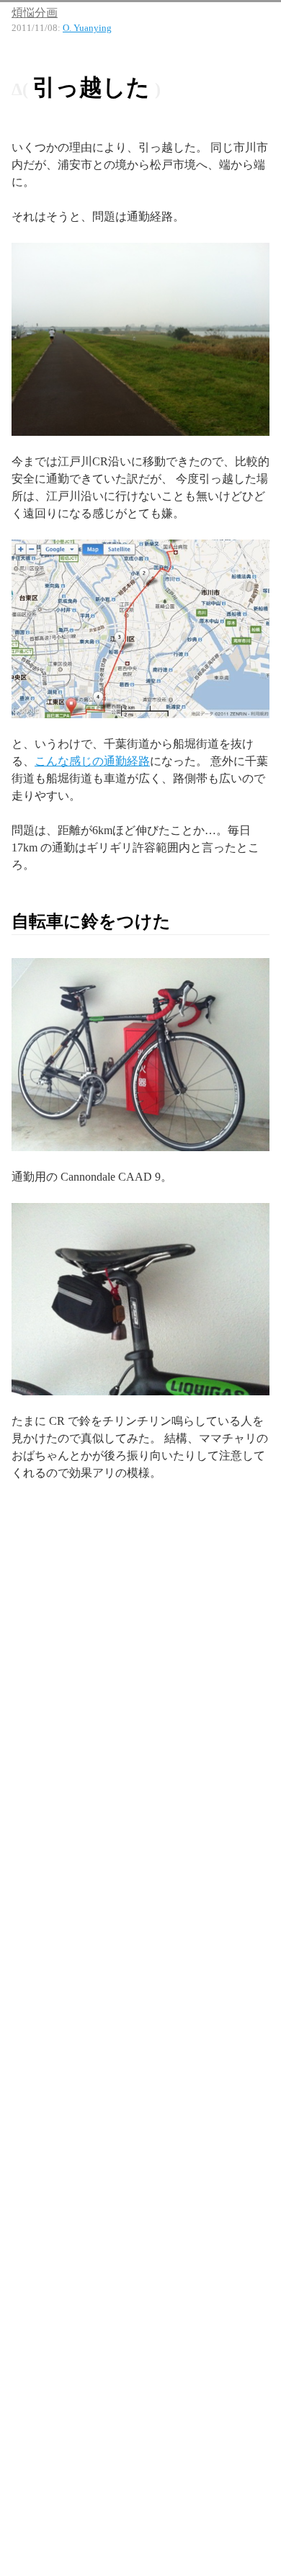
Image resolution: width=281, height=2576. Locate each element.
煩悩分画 (35, 13)
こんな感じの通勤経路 (92, 761)
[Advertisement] (140, 1657)
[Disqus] (140, 2017)
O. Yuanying (87, 28)
